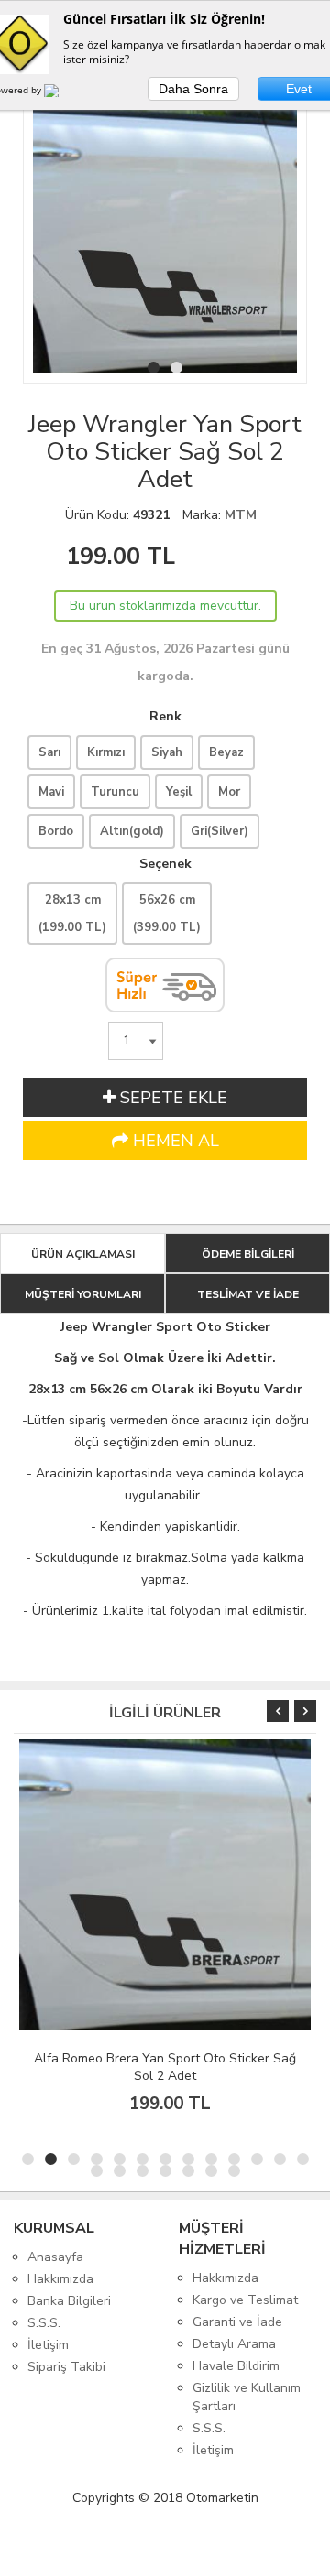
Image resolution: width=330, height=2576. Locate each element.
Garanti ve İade (237, 2322)
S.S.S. (44, 2323)
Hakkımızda (60, 2279)
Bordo (56, 831)
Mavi (51, 792)
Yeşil (179, 792)
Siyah (167, 752)
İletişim (48, 2345)
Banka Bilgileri (69, 2301)
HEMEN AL (174, 1141)
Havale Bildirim (236, 2366)
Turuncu (115, 792)
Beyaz (226, 752)
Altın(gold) (132, 831)
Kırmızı (106, 752)
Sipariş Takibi (66, 2367)
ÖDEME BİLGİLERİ (248, 1254)
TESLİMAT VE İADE (248, 1294)
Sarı (49, 752)
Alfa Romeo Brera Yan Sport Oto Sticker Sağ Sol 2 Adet (165, 2067)
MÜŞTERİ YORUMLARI (83, 1294)
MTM (241, 515)
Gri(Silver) (220, 831)
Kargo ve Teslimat (245, 2300)
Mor (229, 792)
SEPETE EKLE (171, 1098)
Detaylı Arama (234, 2344)
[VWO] (62, 93)
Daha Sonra (193, 89)
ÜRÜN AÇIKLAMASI (83, 1254)
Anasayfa (55, 2257)
